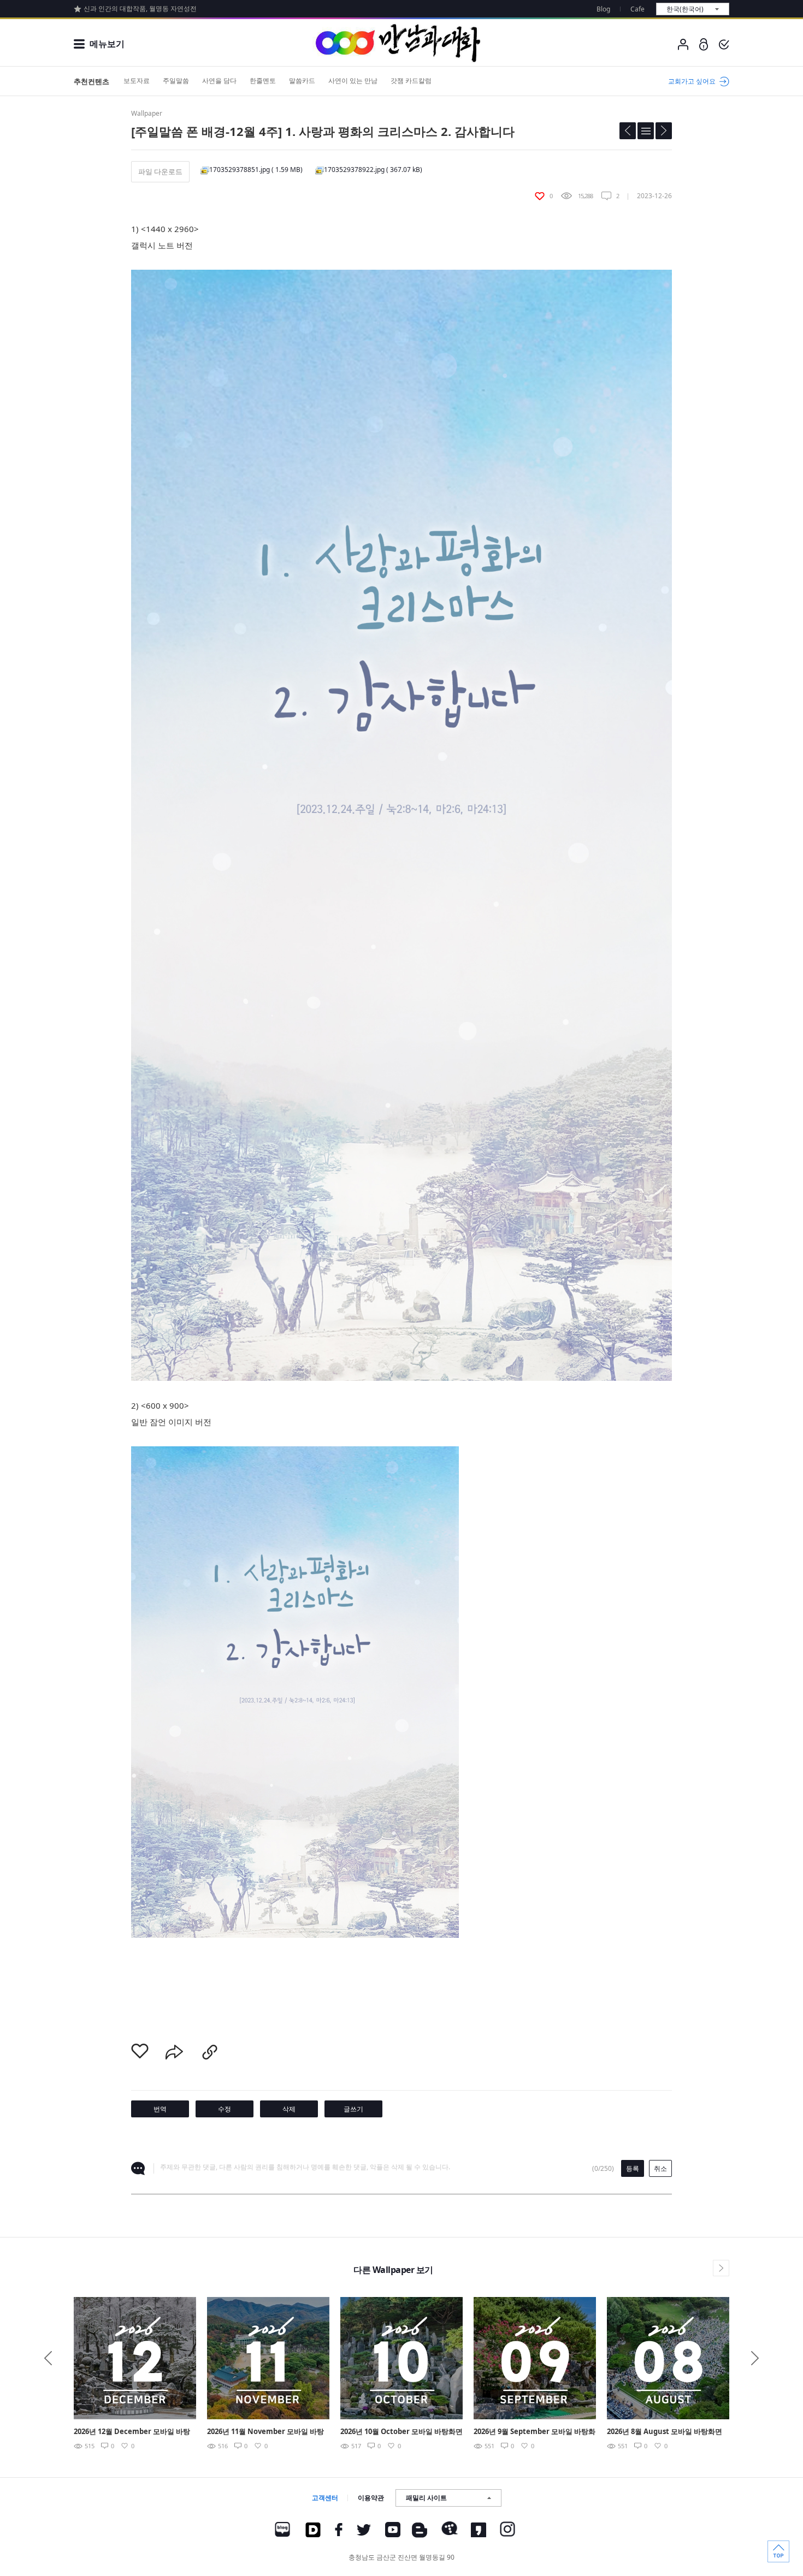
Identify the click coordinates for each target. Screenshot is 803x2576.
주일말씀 (176, 81)
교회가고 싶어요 (692, 81)
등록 (633, 2168)
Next (755, 2358)
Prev (48, 2358)
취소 (660, 2168)
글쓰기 (353, 2109)
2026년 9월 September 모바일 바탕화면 (535, 2432)
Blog (603, 9)
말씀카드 (302, 81)
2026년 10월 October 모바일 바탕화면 (401, 2431)
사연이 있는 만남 (353, 81)
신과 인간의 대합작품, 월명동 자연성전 (140, 8)
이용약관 (371, 2498)
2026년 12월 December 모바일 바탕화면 (132, 2432)
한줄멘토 (263, 81)
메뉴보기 (107, 44)
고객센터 (325, 2498)
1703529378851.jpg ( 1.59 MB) (256, 170)
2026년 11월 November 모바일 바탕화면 (265, 2432)
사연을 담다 (219, 81)
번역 (160, 2109)
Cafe (637, 9)
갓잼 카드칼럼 (411, 81)
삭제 (289, 2109)
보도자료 (137, 81)
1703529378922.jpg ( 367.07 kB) (373, 170)
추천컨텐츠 (91, 81)
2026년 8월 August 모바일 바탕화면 (665, 2431)
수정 (225, 2109)
